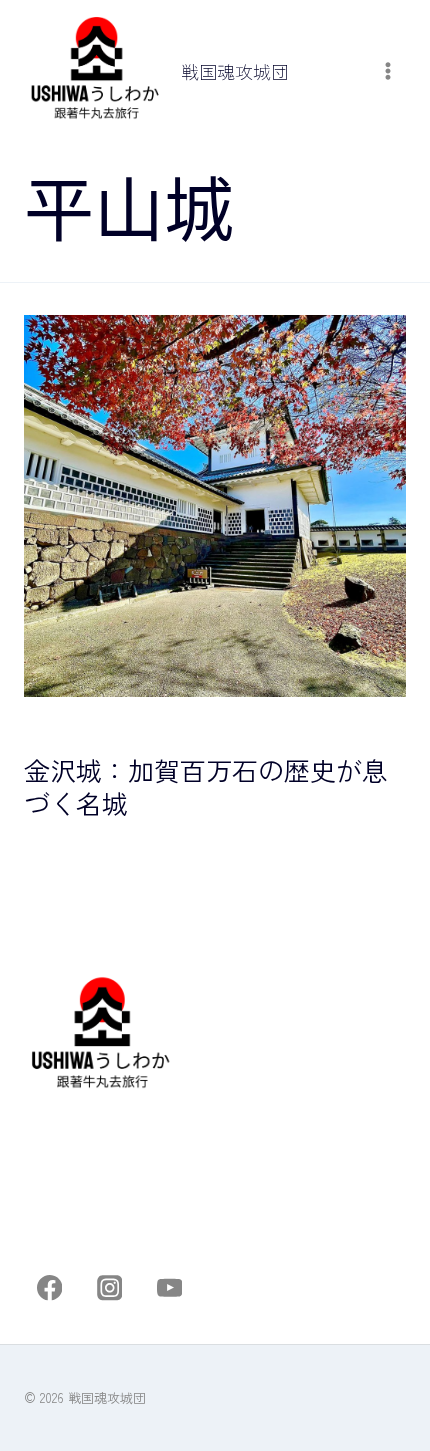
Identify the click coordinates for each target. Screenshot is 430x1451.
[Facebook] (49, 1288)
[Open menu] (387, 71)
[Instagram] (109, 1288)
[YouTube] (169, 1288)
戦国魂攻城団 (66, 724)
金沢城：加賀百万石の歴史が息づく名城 (206, 786)
